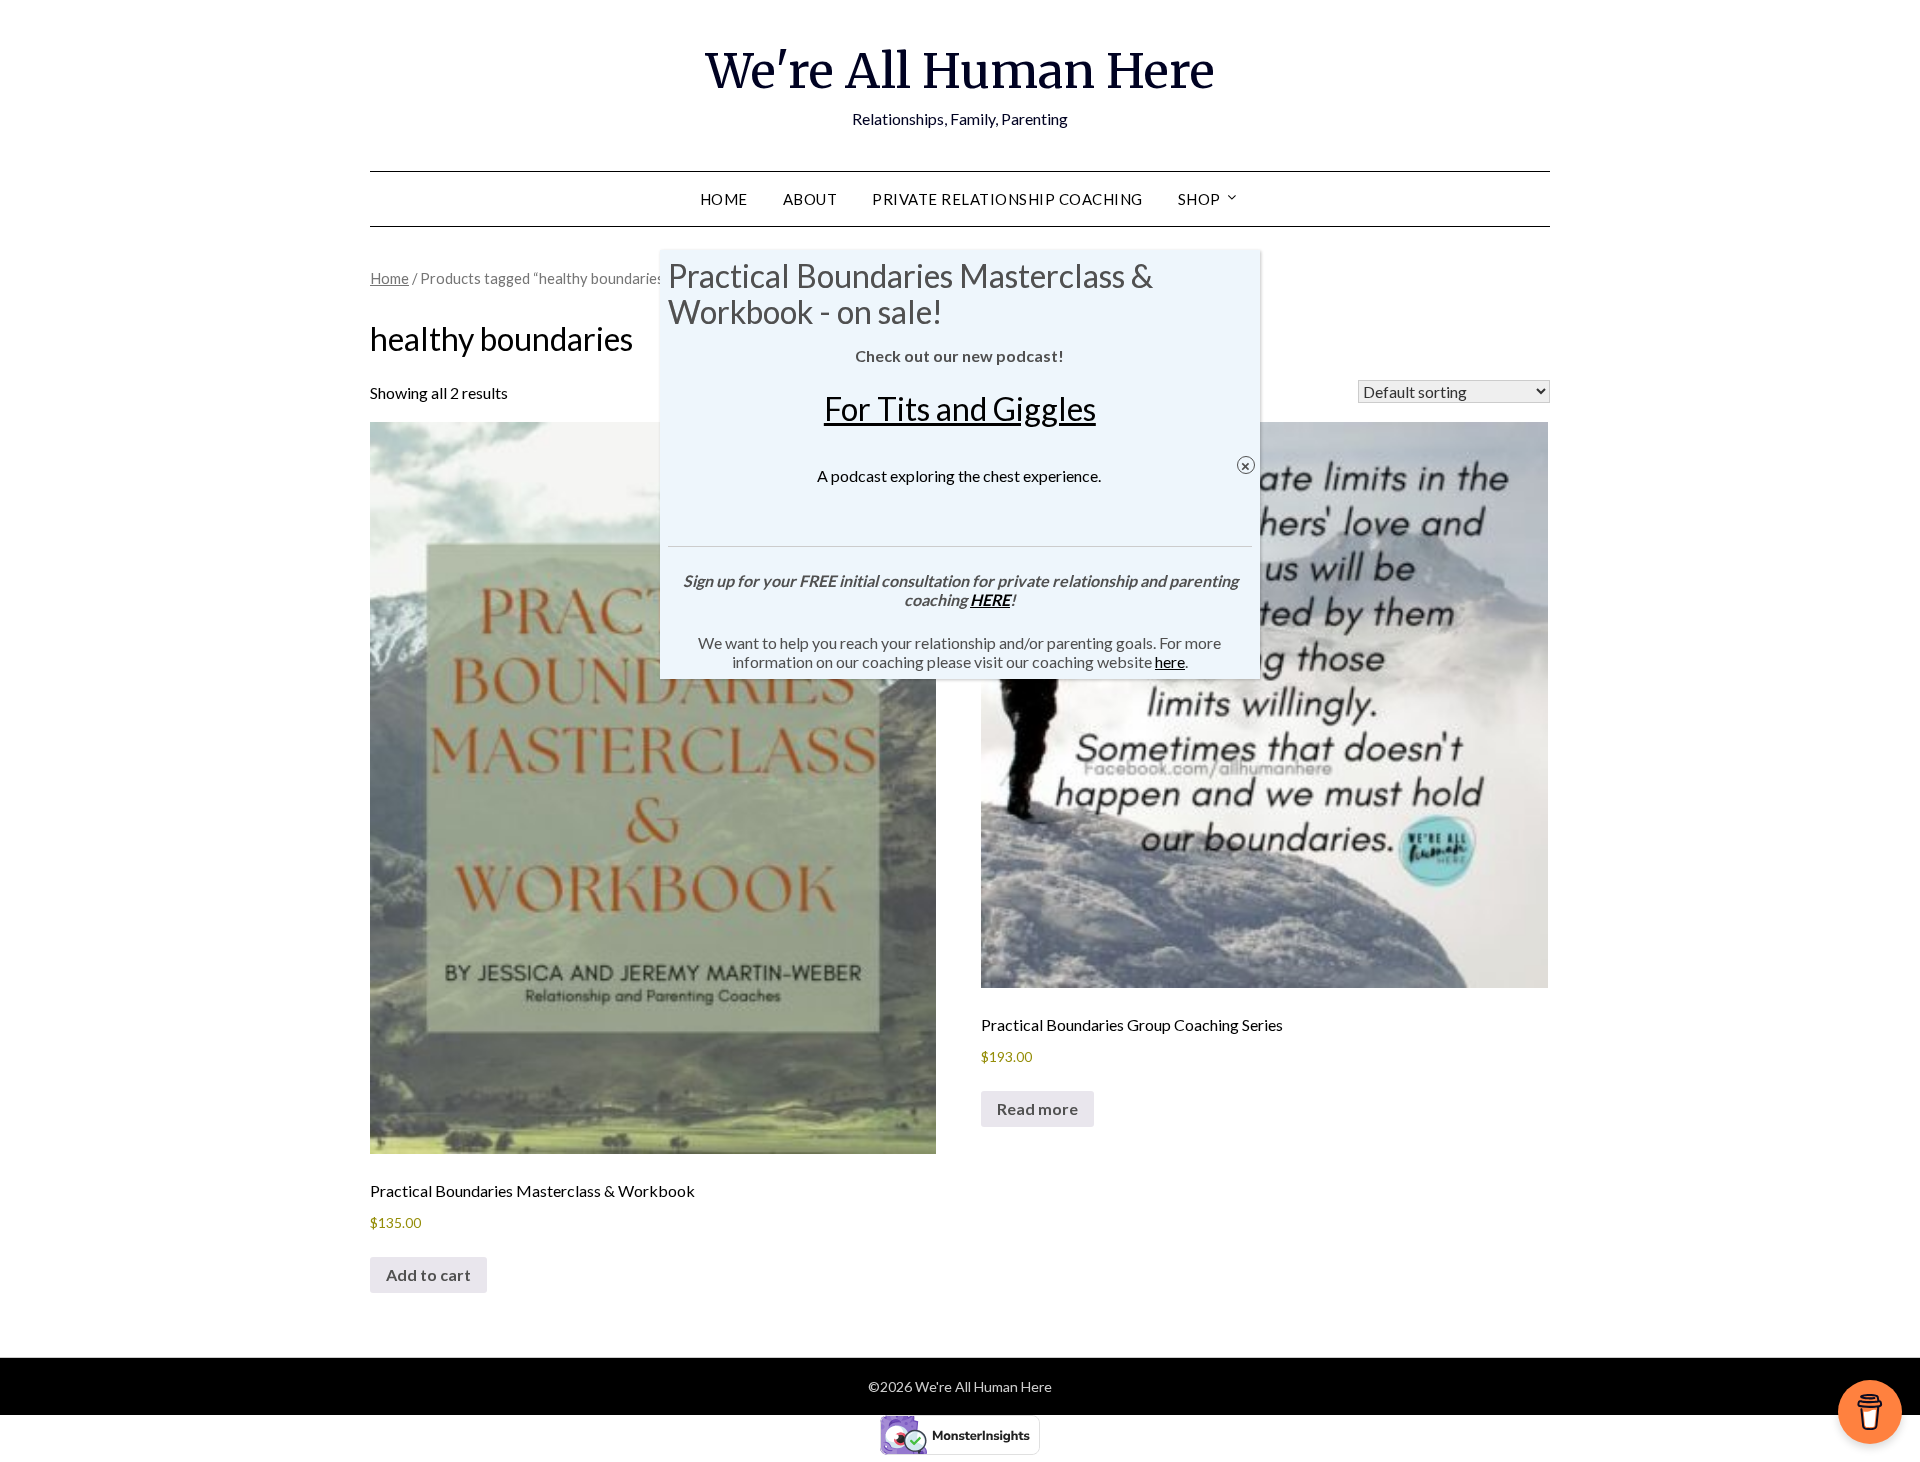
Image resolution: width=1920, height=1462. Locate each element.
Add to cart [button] (428, 1274)
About (810, 199)
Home (724, 199)
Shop (1199, 199)
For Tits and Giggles (960, 408)
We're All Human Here (960, 71)
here (1170, 661)
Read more (1037, 1108)
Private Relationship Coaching (1007, 199)
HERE (990, 599)
